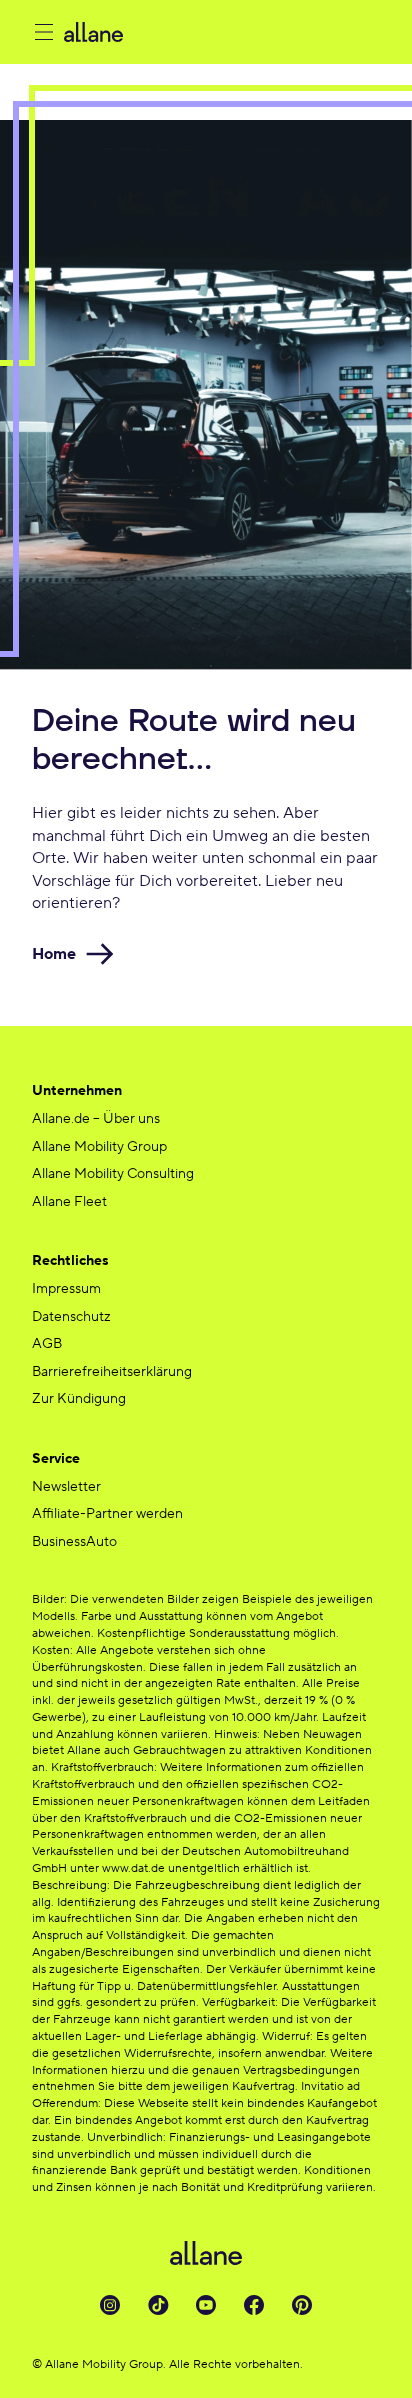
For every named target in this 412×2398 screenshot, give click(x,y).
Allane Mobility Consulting (113, 1174)
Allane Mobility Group (99, 1147)
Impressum (66, 1289)
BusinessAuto (74, 1542)
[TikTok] (158, 2305)
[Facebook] (254, 2305)
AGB (47, 1344)
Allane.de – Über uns (96, 1119)
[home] (222, 32)
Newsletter (66, 1487)
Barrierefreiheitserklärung (112, 1372)
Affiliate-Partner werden (107, 1514)
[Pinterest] (302, 2305)
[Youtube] (206, 2305)
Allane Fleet (69, 1202)
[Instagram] (110, 2305)
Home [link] (54, 954)
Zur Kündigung (79, 1399)
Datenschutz (71, 1317)
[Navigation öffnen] (44, 32)
